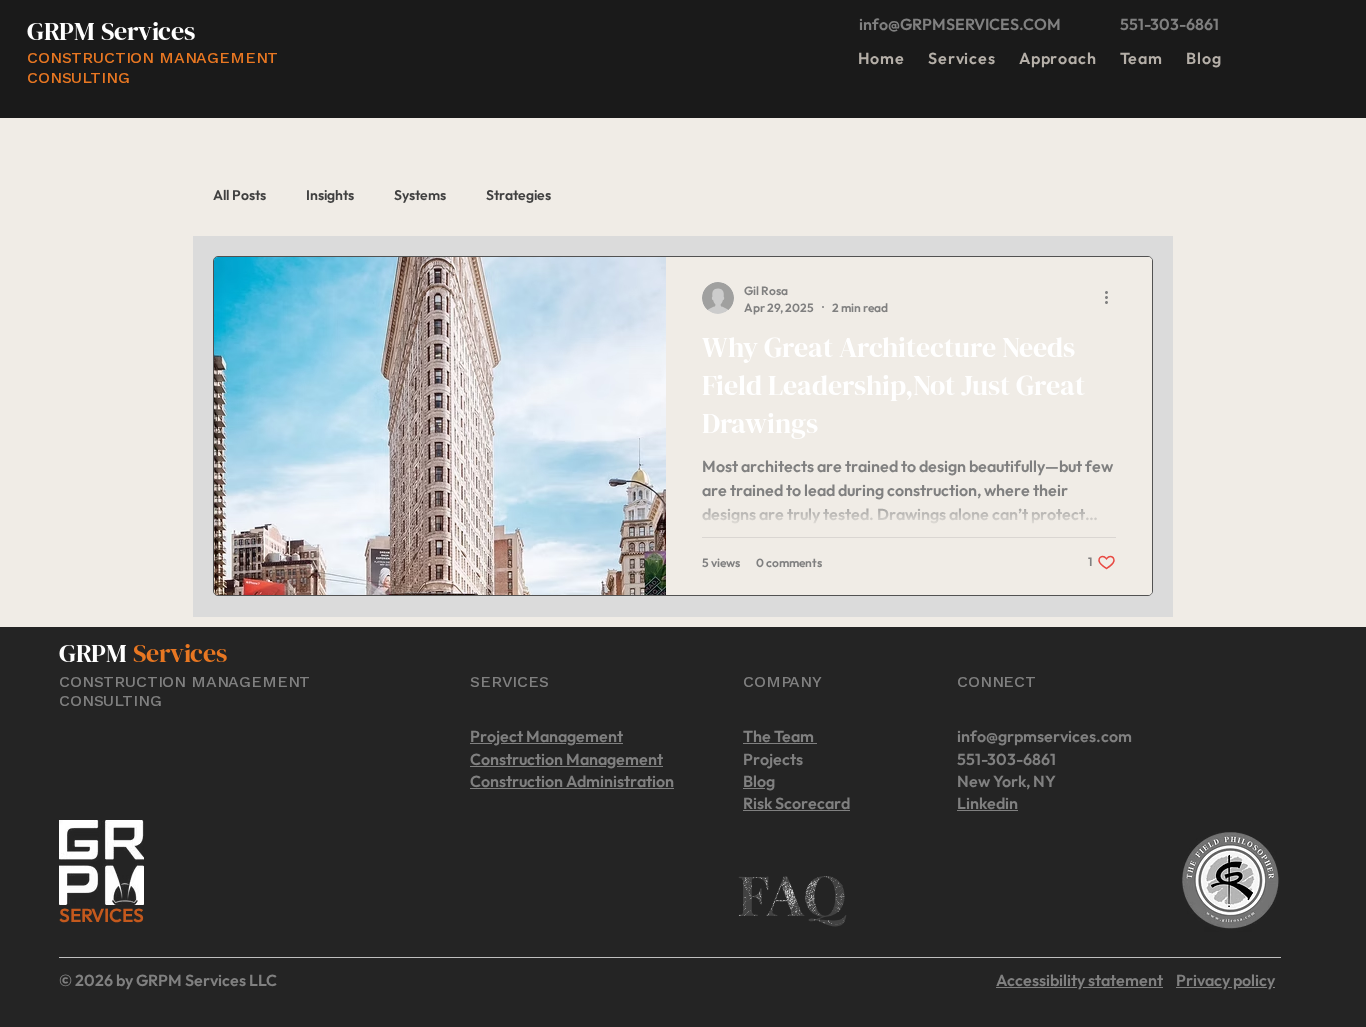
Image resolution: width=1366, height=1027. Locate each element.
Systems (420, 195)
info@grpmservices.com (1044, 736)
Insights (330, 195)
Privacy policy (1225, 980)
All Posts (239, 195)
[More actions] (1113, 298)
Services (180, 653)
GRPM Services (111, 31)
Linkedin (987, 803)
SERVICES (101, 915)
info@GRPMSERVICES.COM (960, 24)
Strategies (518, 195)
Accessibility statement (1079, 980)
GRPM (96, 653)
